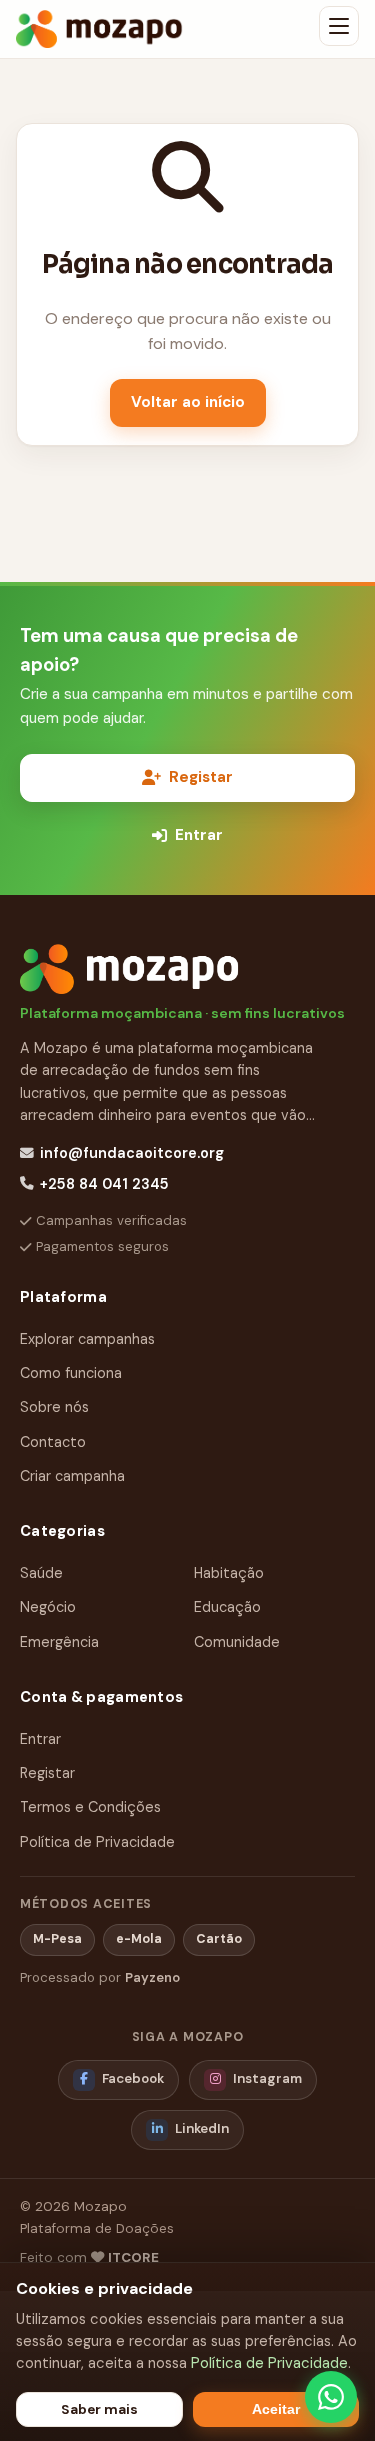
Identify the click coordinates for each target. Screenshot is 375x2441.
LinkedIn (202, 2128)
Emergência (59, 1642)
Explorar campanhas (87, 1339)
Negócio (48, 1607)
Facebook (133, 2078)
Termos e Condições (90, 1807)
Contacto (53, 1442)
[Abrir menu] (339, 26)
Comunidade (237, 1642)
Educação (227, 1607)
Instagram (267, 2078)
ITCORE (133, 2257)
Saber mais (99, 2409)
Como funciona (71, 1373)
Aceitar (276, 2409)
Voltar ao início (188, 402)
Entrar (199, 835)
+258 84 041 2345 (104, 1184)
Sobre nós (54, 1407)
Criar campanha (72, 1476)
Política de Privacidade (97, 1842)
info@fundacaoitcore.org (132, 1153)
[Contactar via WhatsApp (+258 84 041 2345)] (331, 2397)
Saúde (41, 1573)
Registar (201, 777)
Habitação (229, 1573)
